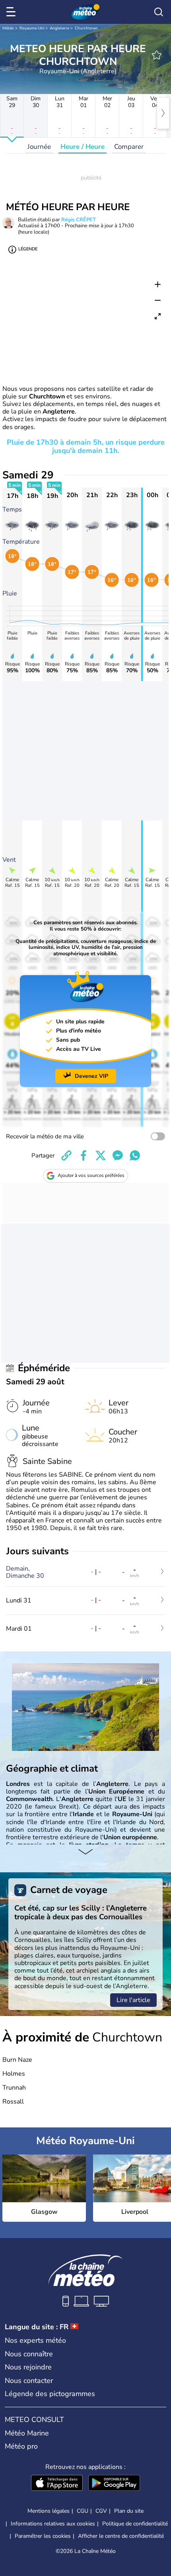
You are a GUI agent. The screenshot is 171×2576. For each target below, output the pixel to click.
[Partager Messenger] (118, 1155)
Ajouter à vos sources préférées (91, 1175)
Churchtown (86, 28)
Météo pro (21, 2446)
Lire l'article (133, 2000)
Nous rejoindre (28, 2367)
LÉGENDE (28, 249)
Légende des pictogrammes (50, 2394)
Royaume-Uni (32, 28)
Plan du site (129, 2511)
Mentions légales (49, 2511)
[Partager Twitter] (101, 1155)
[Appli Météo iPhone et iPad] (57, 2484)
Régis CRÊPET (79, 220)
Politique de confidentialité (135, 2524)
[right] (163, 113)
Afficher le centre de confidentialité (121, 2536)
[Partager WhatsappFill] (135, 1155)
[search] (159, 12)
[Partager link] (66, 1155)
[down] (85, 1852)
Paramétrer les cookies (43, 2536)
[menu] (12, 12)
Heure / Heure (83, 147)
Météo (8, 28)
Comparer (129, 147)
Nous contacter (29, 2381)
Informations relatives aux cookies (53, 2524)
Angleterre (59, 28)
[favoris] (157, 55)
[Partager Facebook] (84, 1155)
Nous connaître (29, 2354)
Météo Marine (27, 2433)
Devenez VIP (91, 1076)
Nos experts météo (35, 2340)
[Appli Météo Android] (114, 2484)
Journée (39, 147)
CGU (83, 2511)
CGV (101, 2511)
